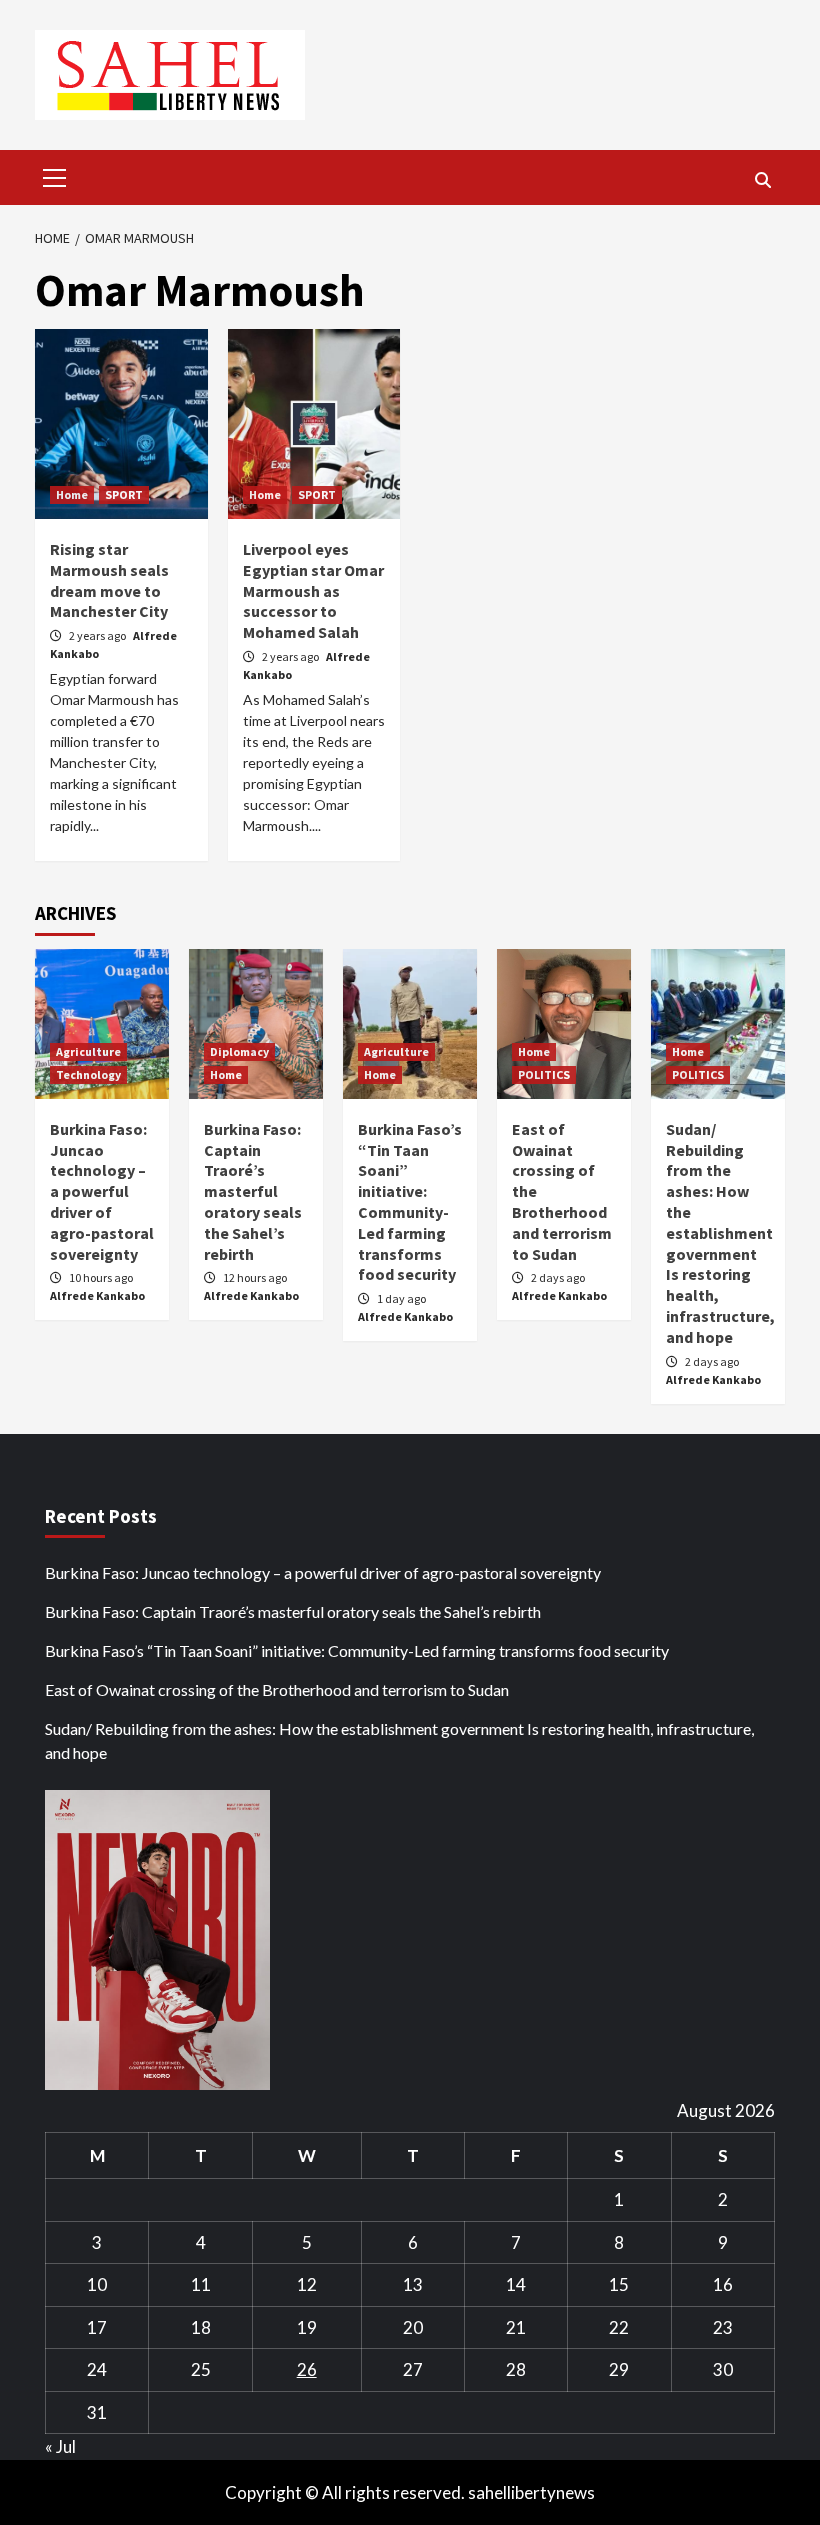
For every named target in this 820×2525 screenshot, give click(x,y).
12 (307, 2284)
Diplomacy (239, 1051)
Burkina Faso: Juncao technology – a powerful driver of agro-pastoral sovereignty (102, 1191)
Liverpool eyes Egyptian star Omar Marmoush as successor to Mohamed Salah (313, 590)
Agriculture (88, 1051)
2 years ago (98, 635)
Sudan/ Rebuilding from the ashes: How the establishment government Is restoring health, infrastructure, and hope (720, 1233)
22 (619, 2327)
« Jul (60, 2446)
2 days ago (558, 1277)
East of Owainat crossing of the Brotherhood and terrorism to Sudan (277, 1689)
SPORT (124, 494)
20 (413, 2327)
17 (97, 2327)
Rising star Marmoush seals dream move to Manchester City (109, 580)
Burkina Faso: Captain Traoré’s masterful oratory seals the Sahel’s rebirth (253, 1191)
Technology (88, 1074)
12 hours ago (255, 1277)
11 (201, 2284)
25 (201, 2369)
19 (307, 2327)
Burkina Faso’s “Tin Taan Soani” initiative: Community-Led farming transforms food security (410, 1202)
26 (307, 2369)
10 (97, 2284)
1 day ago (401, 1298)
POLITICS (544, 1074)
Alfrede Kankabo (97, 1295)
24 (97, 2369)
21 (516, 2327)
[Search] (762, 180)
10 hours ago (101, 1277)
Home (72, 494)
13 (413, 2284)
